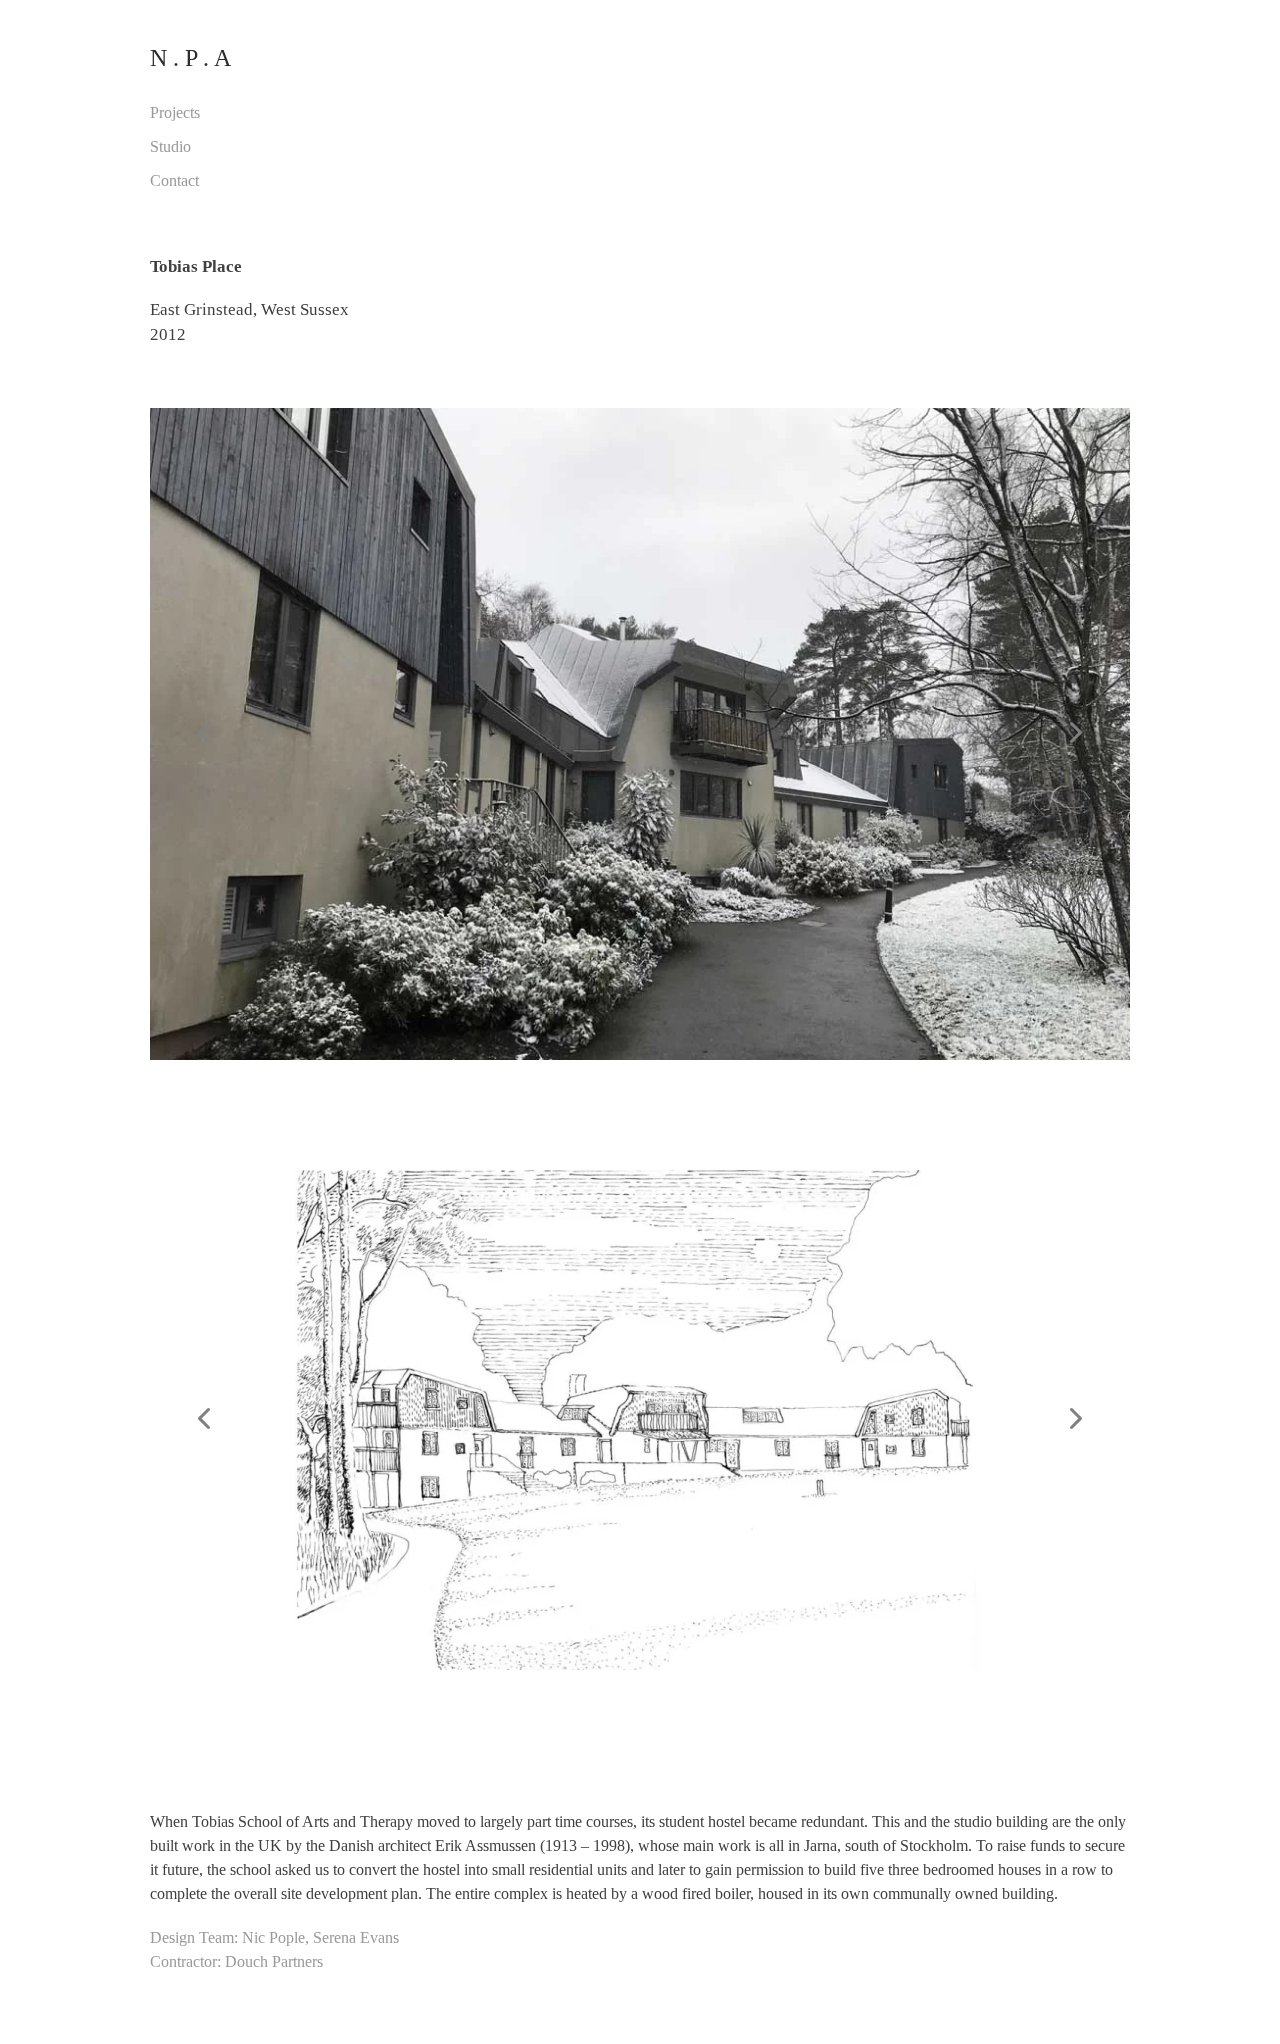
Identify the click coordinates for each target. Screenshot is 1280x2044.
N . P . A (190, 58)
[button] (205, 734)
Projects (175, 112)
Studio (170, 146)
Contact (174, 180)
